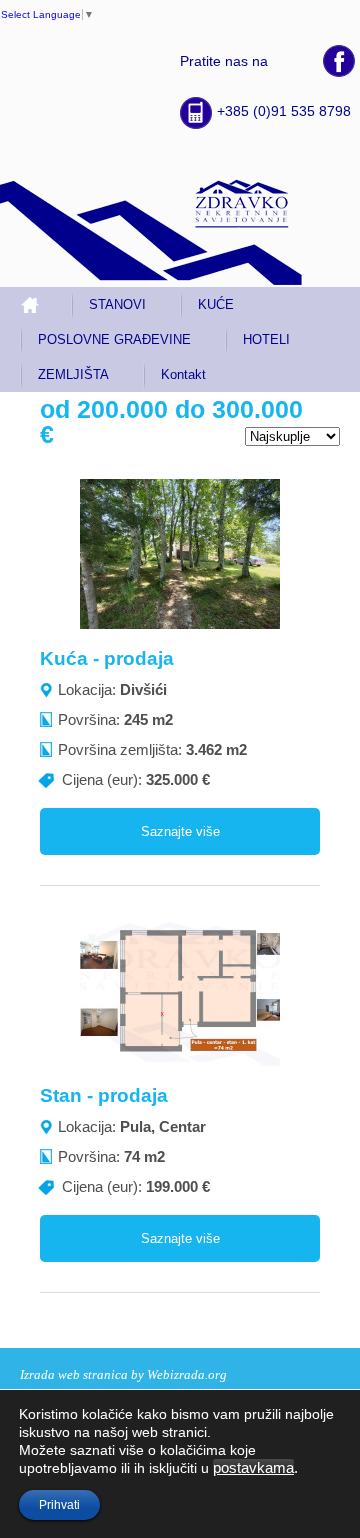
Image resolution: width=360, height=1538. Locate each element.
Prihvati (59, 1505)
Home (38, 304)
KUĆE (216, 304)
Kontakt (183, 374)
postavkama (253, 1468)
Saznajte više (180, 831)
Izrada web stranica (74, 1374)
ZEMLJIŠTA (73, 374)
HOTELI (266, 339)
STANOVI (117, 304)
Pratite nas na (224, 61)
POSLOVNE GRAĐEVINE (114, 339)
